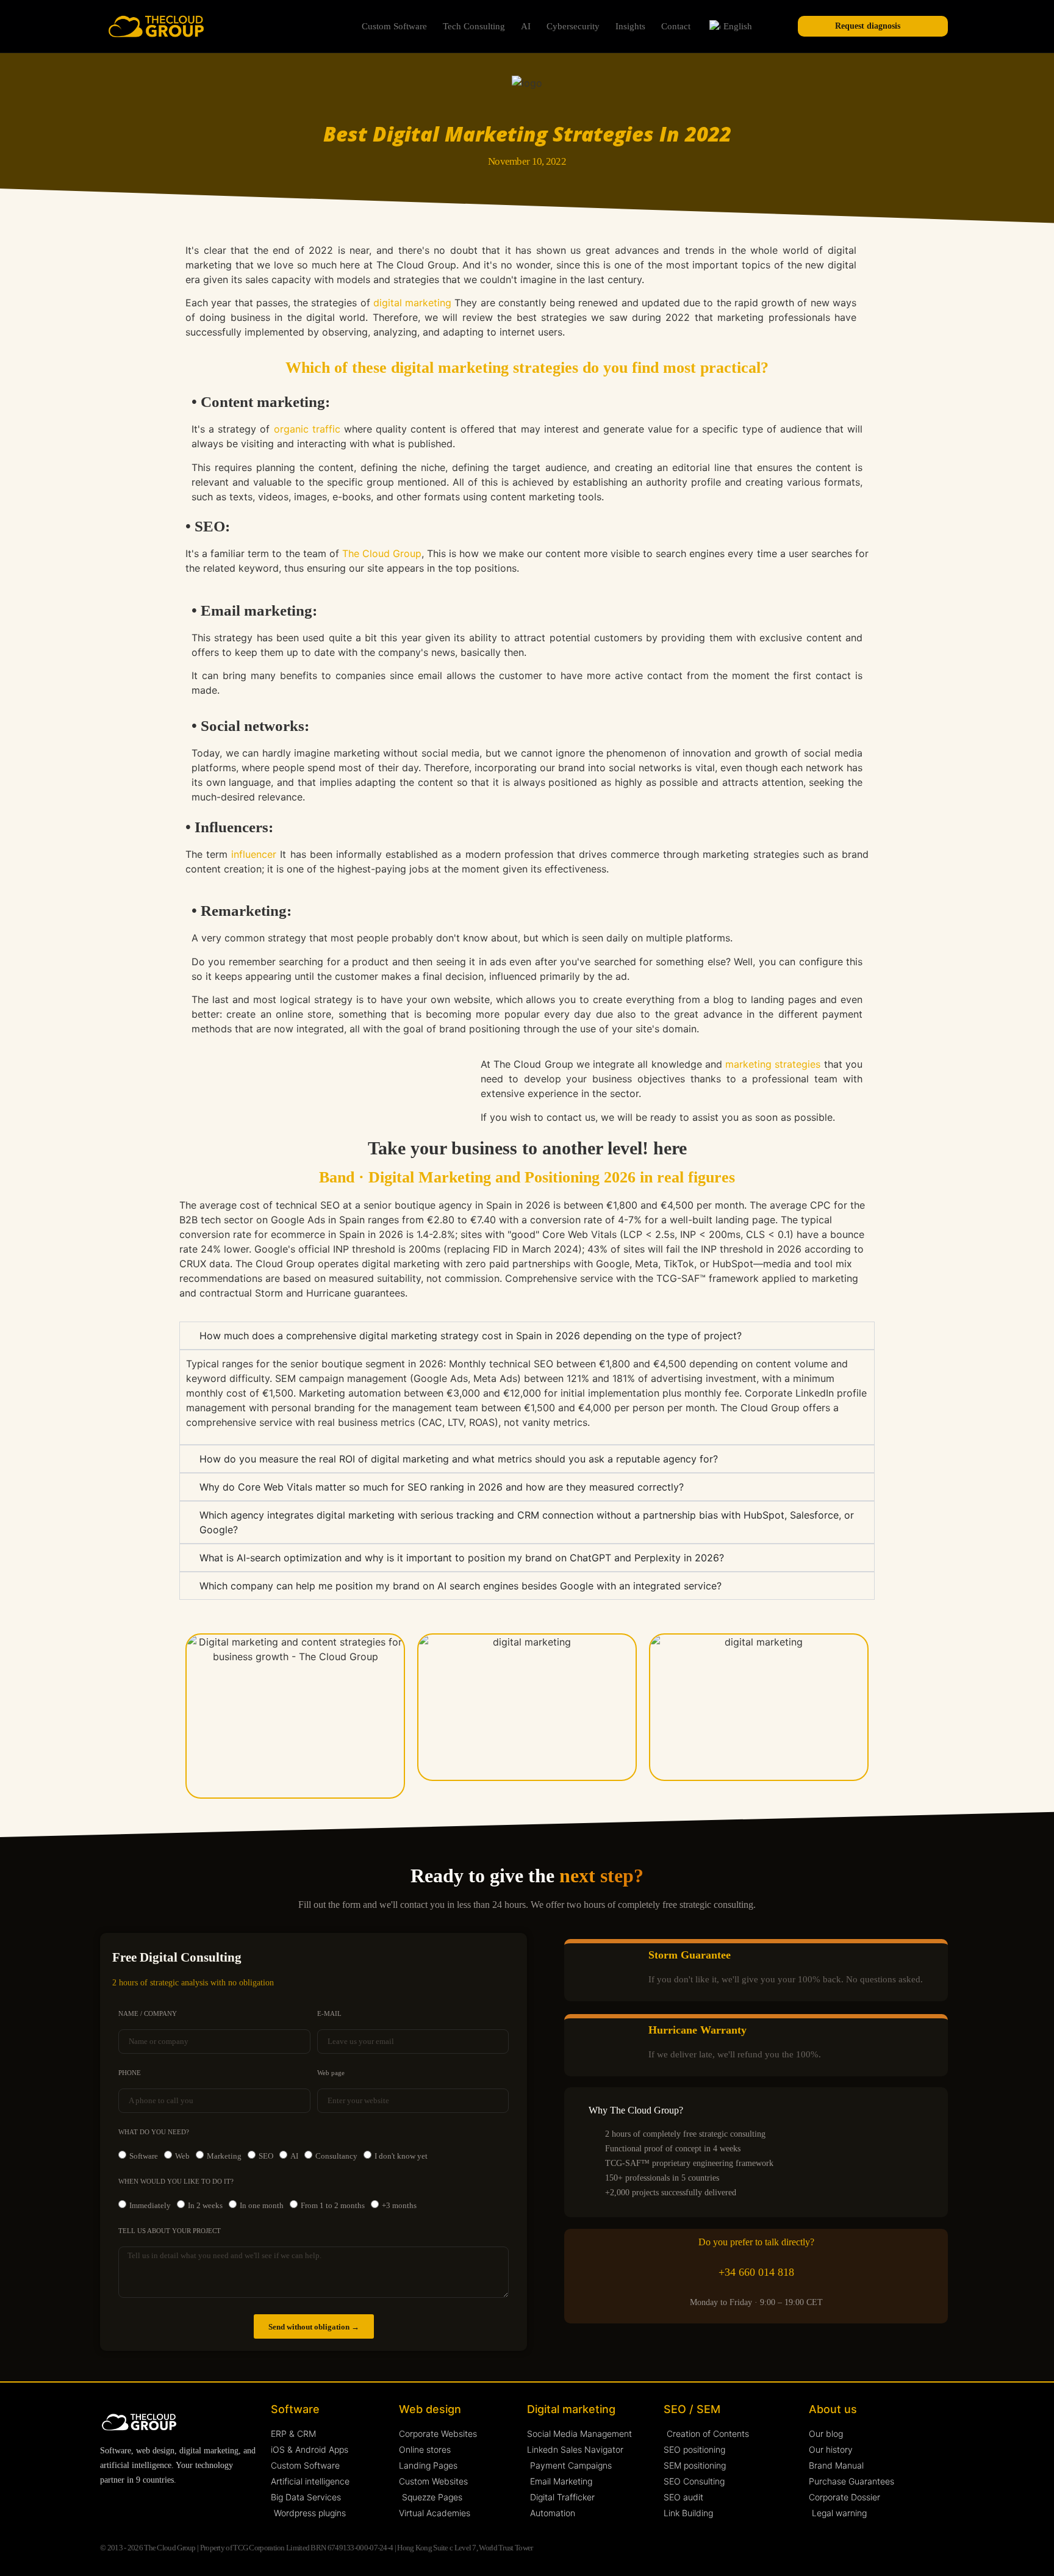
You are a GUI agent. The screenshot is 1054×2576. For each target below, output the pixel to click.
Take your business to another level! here (527, 1148)
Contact (676, 26)
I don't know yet (401, 2156)
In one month (262, 2205)
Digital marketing (571, 2409)
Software (144, 2156)
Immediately (150, 2205)
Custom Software (394, 26)
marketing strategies (773, 1064)
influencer (254, 854)
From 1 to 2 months (333, 2205)
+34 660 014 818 (756, 2272)
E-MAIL (329, 2014)
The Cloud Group (382, 553)
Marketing (224, 2156)
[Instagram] (130, 2506)
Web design (430, 2409)
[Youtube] (153, 2506)
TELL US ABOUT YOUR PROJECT (170, 2231)
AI (526, 26)
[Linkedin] (106, 2506)
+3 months (399, 2205)
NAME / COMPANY (148, 2014)
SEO (266, 2156)
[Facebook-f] (177, 2506)
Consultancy (336, 2156)
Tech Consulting (474, 26)
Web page (331, 2073)
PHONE (130, 2073)
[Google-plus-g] (201, 2506)
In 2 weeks (205, 2205)
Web (182, 2156)
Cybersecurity (573, 26)
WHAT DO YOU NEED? (154, 2132)
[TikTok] (225, 2506)
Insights (630, 26)
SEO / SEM (692, 2409)
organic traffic (305, 429)
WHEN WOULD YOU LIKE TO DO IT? (176, 2182)
